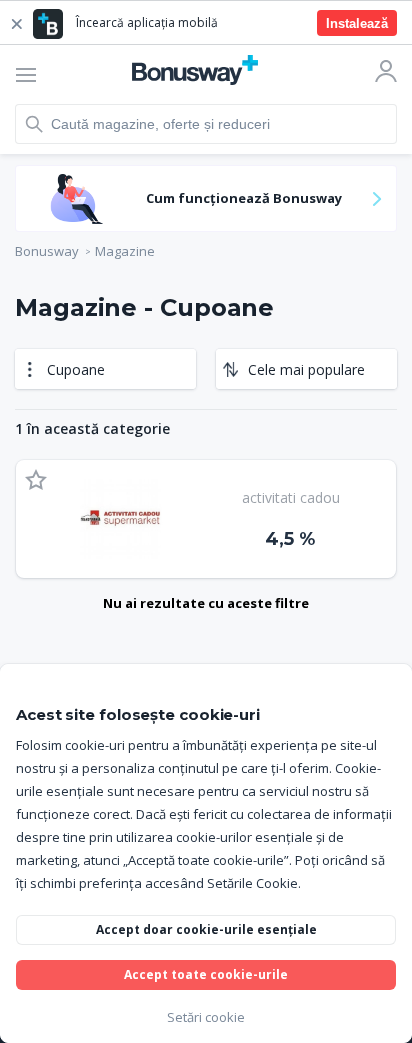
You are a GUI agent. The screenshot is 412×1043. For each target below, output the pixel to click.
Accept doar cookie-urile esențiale (206, 929)
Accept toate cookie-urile (206, 974)
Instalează (357, 23)
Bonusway (47, 251)
